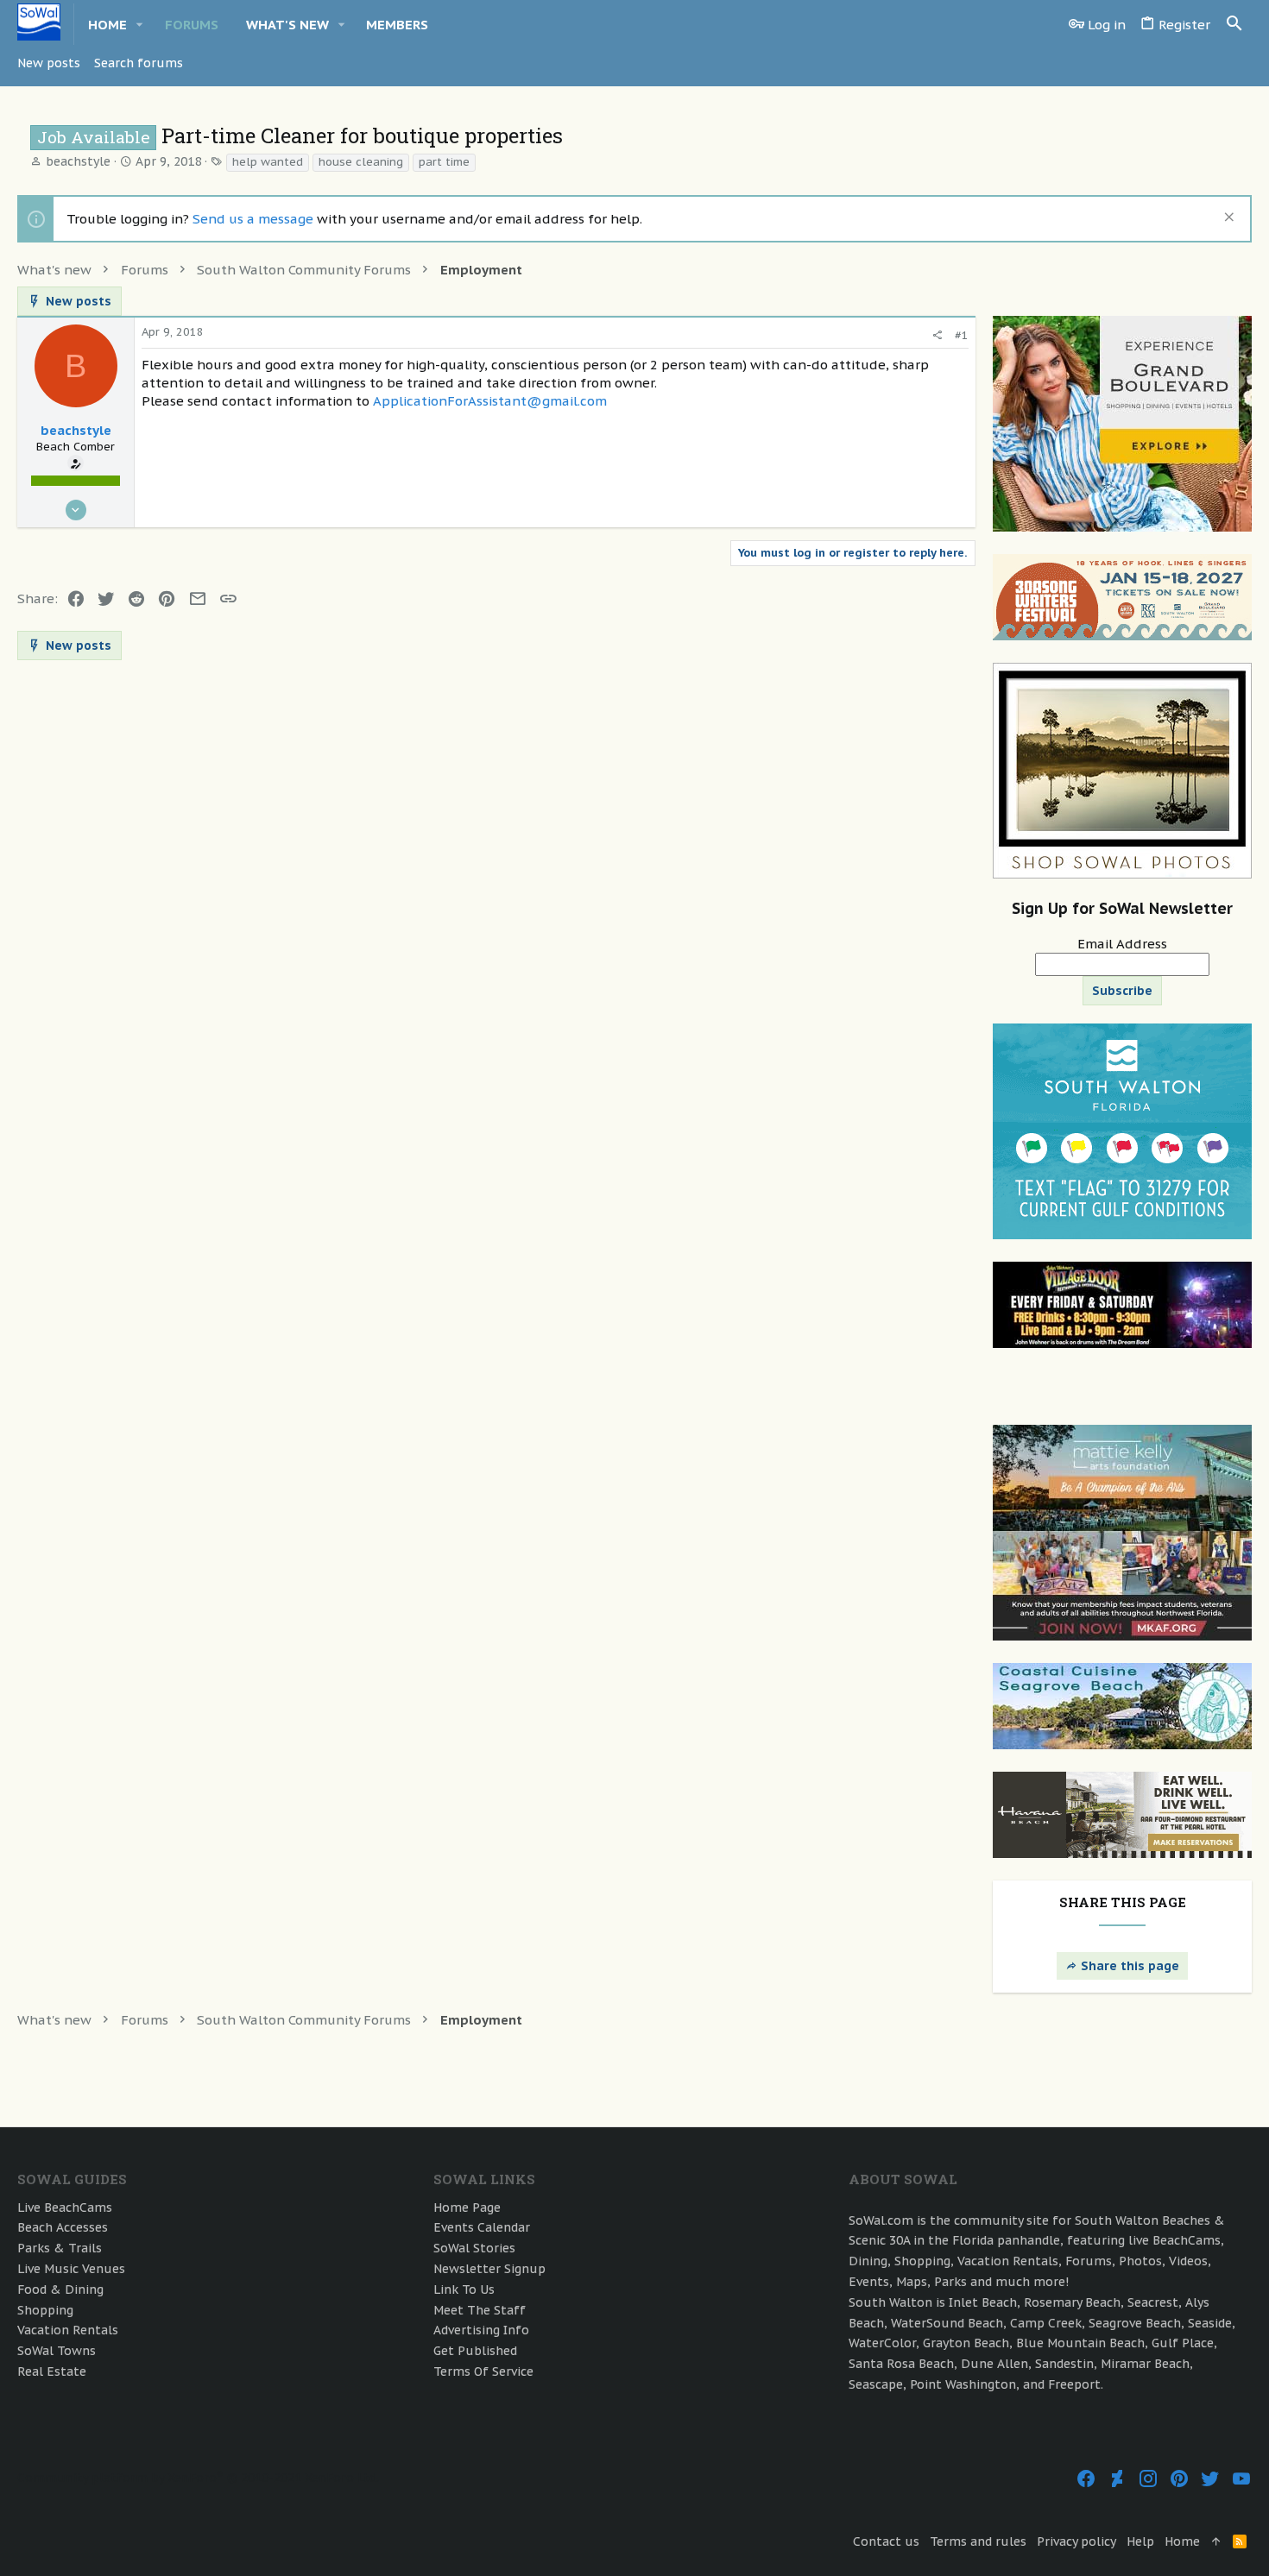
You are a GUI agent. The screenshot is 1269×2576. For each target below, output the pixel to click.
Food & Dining (60, 2289)
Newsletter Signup (489, 2269)
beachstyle (78, 161)
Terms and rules (978, 2541)
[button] (140, 25)
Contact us (886, 2541)
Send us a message (253, 219)
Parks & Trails (60, 2248)
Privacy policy (1076, 2541)
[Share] (937, 335)
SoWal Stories (474, 2248)
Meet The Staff (480, 2310)
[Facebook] (1086, 2479)
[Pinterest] (1179, 2479)
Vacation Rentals (68, 2330)
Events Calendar (482, 2227)
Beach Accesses (63, 2227)
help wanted (268, 162)
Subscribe (1122, 991)
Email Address (1122, 944)
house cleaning (361, 162)
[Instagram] (1148, 2479)
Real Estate (52, 2371)
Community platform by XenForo (198, 2478)
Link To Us (464, 2289)
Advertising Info (481, 2330)
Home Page (467, 2208)
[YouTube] (1241, 2479)
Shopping (45, 2310)
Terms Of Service (483, 2371)
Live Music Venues (71, 2269)
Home (1182, 2541)
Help (1140, 2541)
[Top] (1216, 2542)
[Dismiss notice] (1227, 219)
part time (444, 162)
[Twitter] (1210, 2479)
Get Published (475, 2351)
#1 (962, 335)
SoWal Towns (57, 2351)
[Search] (1234, 24)
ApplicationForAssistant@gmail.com (490, 401)
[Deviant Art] (1117, 2479)
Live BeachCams (65, 2208)
